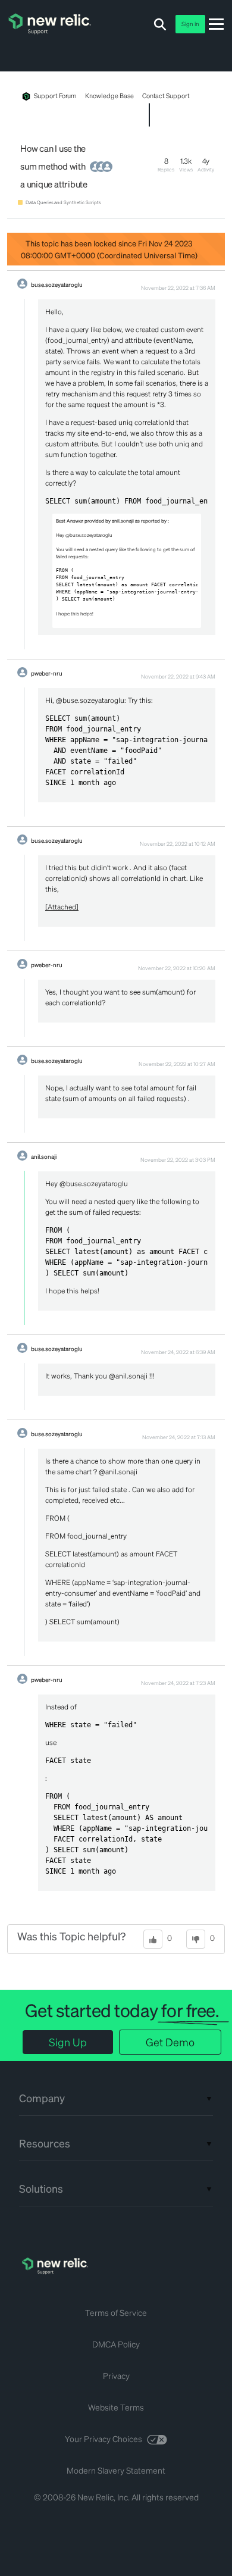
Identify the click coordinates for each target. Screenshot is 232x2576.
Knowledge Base (109, 96)
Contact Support (166, 96)
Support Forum (55, 96)
